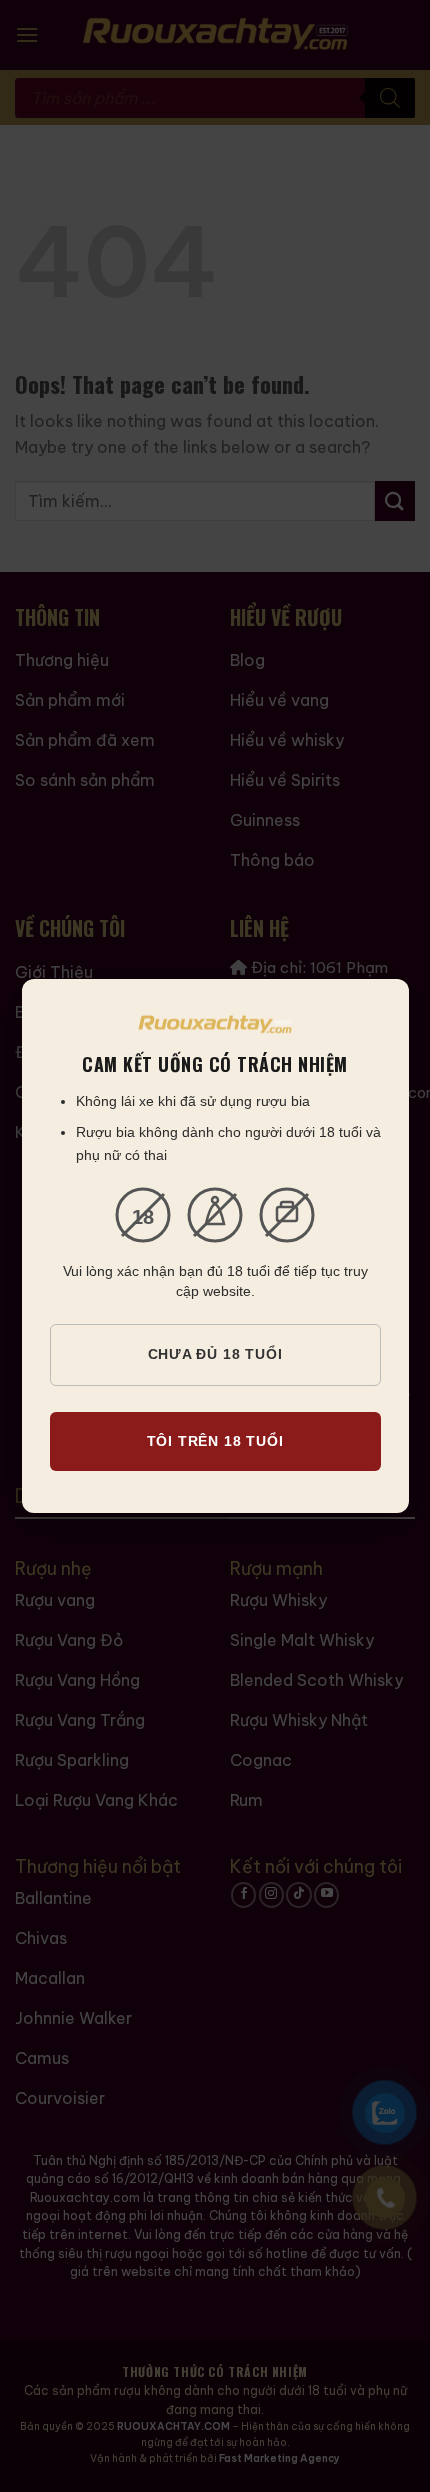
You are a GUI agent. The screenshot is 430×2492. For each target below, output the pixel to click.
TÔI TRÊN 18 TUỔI (215, 1441)
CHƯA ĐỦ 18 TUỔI (215, 1354)
